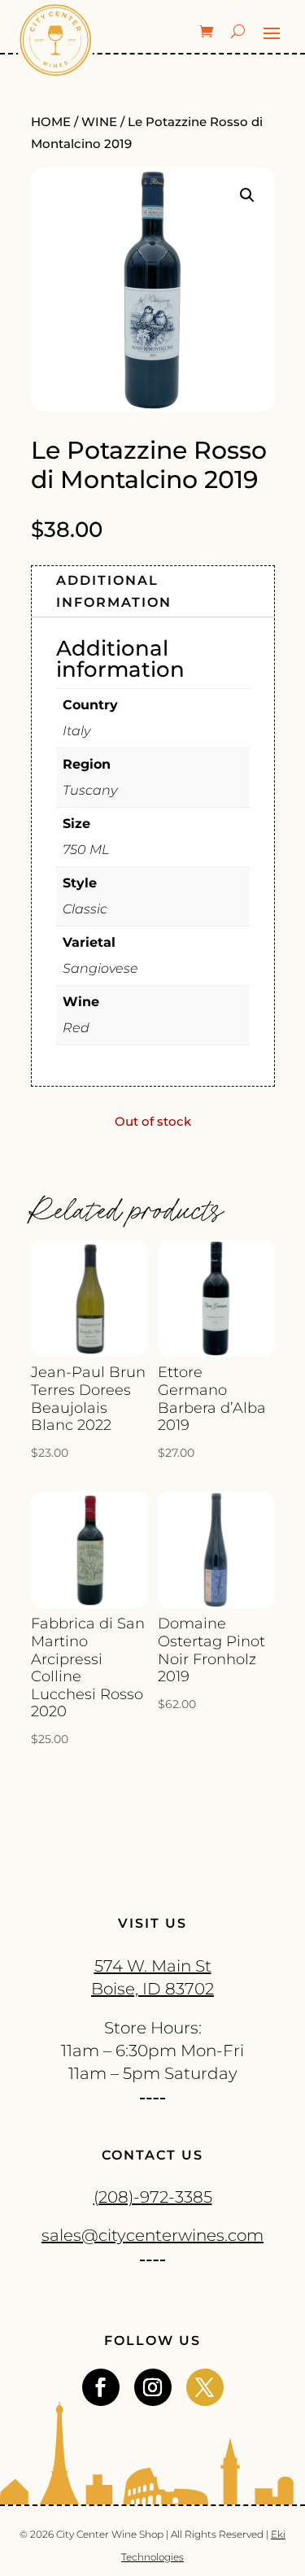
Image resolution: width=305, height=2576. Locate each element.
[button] (247, 195)
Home (51, 122)
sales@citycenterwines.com (152, 2235)
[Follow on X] (205, 2387)
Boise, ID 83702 (152, 1989)
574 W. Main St (153, 1966)
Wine (99, 122)
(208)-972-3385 (153, 2197)
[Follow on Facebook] (101, 2387)
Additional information (114, 591)
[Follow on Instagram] (153, 2387)
